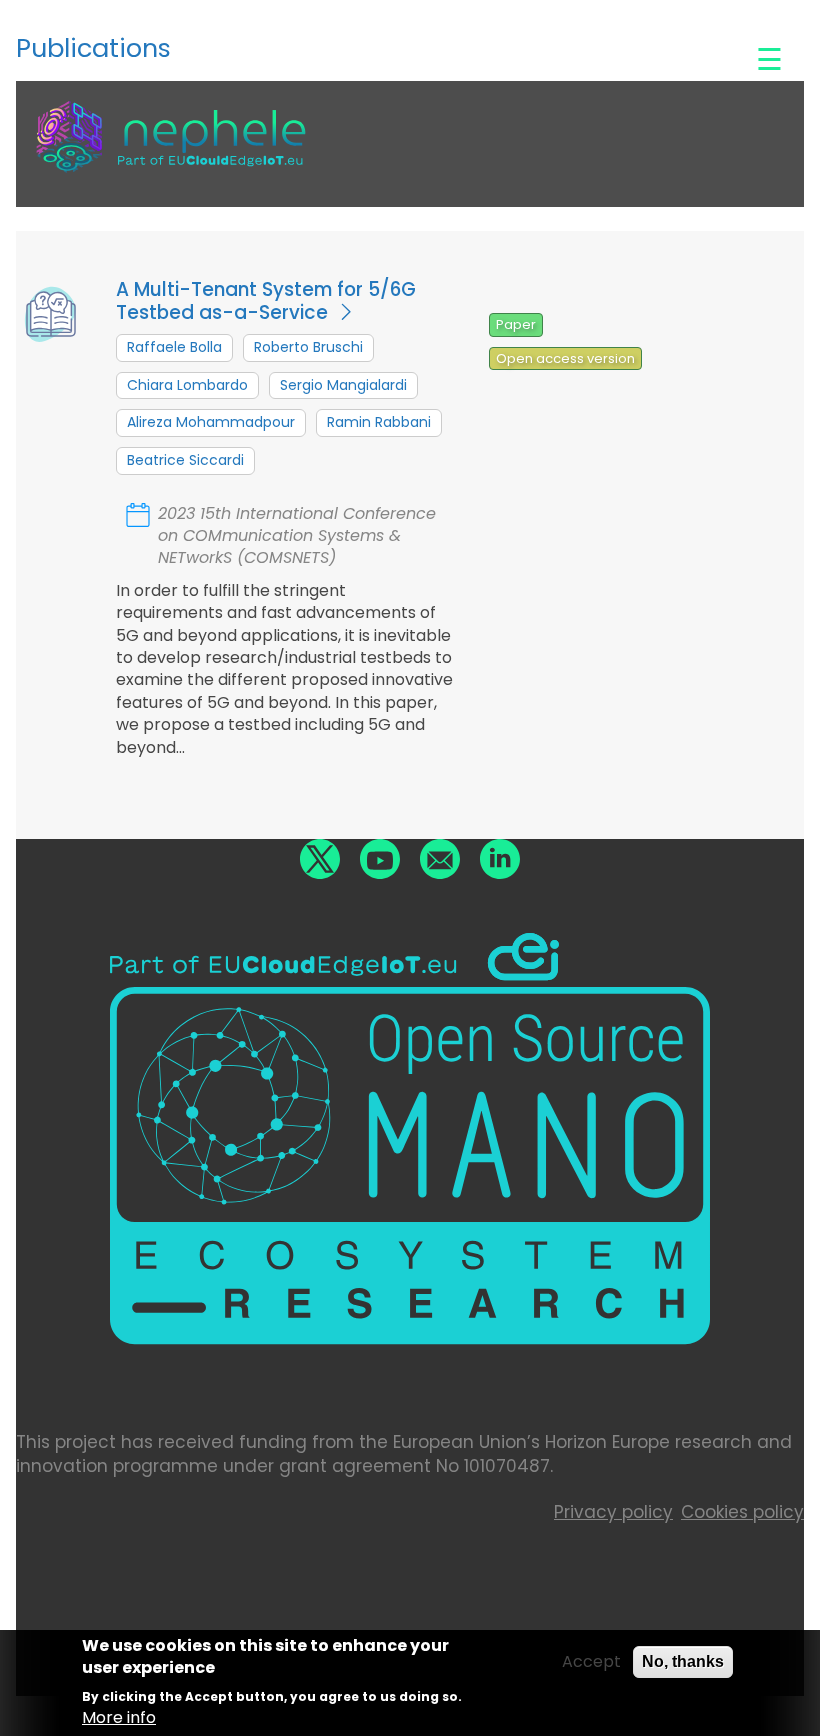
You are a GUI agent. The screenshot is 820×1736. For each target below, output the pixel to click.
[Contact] (440, 859)
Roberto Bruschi (308, 347)
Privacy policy (613, 1512)
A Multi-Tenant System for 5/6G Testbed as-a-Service (266, 300)
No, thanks (683, 1661)
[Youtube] (380, 859)
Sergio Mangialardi (343, 385)
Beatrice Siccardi (185, 460)
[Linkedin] (500, 859)
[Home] (171, 151)
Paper (516, 324)
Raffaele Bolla (174, 347)
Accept (591, 1662)
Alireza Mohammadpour (211, 422)
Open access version (565, 358)
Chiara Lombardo (187, 385)
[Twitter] (320, 859)
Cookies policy (742, 1512)
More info (119, 1718)
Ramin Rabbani (379, 422)
